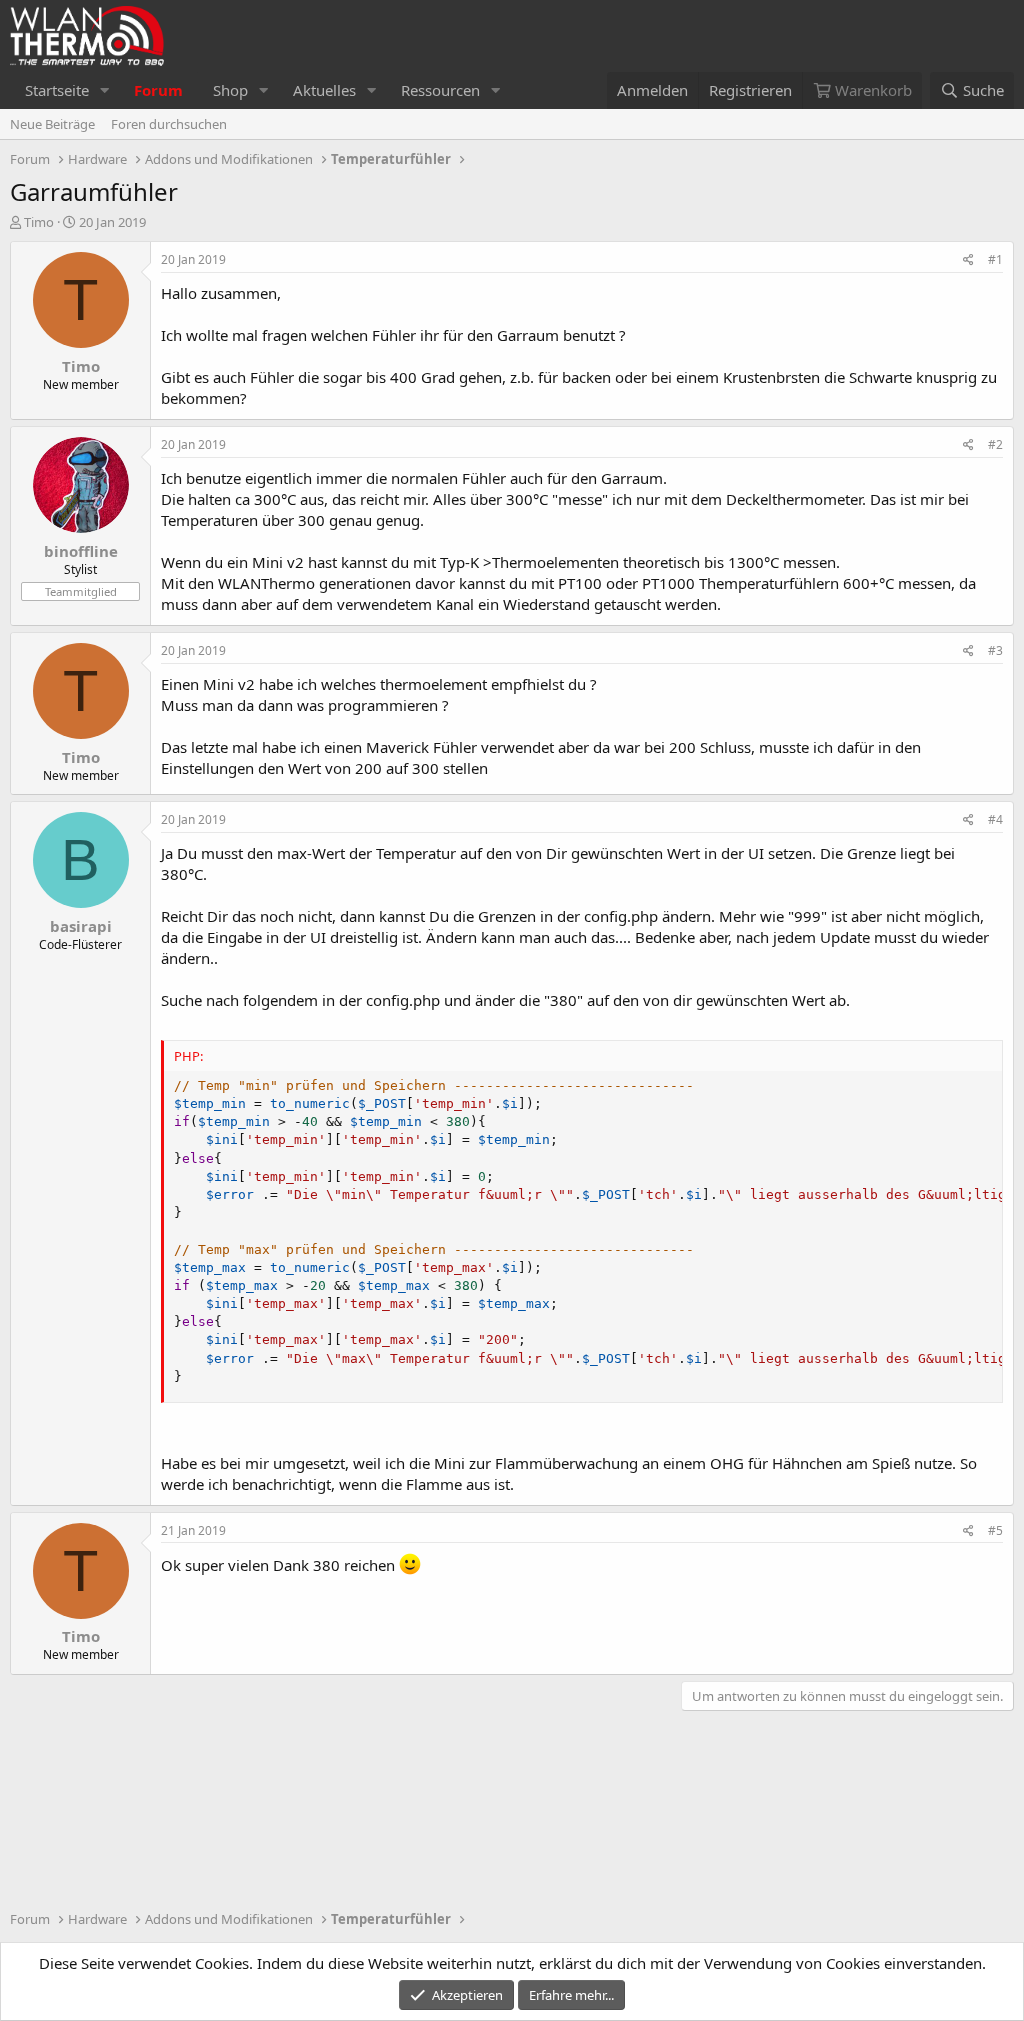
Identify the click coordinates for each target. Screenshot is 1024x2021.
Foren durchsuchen (169, 124)
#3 (995, 650)
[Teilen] (968, 260)
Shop (230, 90)
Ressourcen (440, 90)
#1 (995, 259)
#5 (995, 1530)
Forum (158, 90)
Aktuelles (324, 90)
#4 (995, 819)
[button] (105, 90)
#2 (995, 444)
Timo (39, 222)
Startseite (57, 90)
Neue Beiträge (52, 124)
